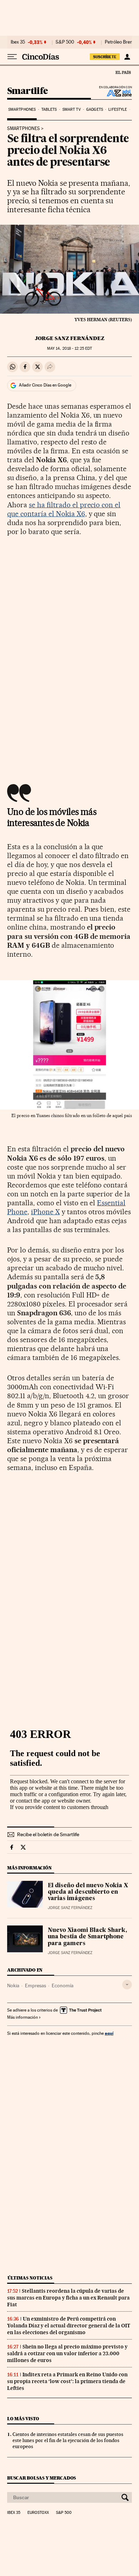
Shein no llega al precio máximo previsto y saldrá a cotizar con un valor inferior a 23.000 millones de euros (67, 2353)
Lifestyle (118, 109)
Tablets (49, 109)
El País (123, 72)
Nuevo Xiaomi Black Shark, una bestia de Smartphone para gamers (87, 1937)
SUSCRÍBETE (105, 57)
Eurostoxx (38, 2513)
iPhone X (45, 1212)
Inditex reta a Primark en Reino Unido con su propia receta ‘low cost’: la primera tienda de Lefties (67, 2381)
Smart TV (72, 109)
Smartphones (22, 109)
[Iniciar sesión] (127, 57)
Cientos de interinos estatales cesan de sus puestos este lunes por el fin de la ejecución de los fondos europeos (68, 2440)
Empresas (35, 1985)
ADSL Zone (115, 93)
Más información (22, 2017)
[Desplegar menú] (12, 57)
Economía (63, 1985)
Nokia (13, 1985)
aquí (109, 2033)
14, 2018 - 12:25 (69, 348)
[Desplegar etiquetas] (127, 1985)
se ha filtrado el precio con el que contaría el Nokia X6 (64, 509)
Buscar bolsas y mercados (42, 2478)
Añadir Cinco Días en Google (45, 385)
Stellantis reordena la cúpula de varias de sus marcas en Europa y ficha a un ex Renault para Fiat (68, 2298)
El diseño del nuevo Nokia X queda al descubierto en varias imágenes (88, 1892)
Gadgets (95, 109)
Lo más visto (23, 2419)
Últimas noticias (30, 2278)
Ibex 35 (18, 42)
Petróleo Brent (119, 42)
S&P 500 (65, 42)
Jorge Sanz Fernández (70, 338)
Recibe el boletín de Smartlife (48, 1834)
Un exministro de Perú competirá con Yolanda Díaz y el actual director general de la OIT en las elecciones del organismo (69, 2326)
